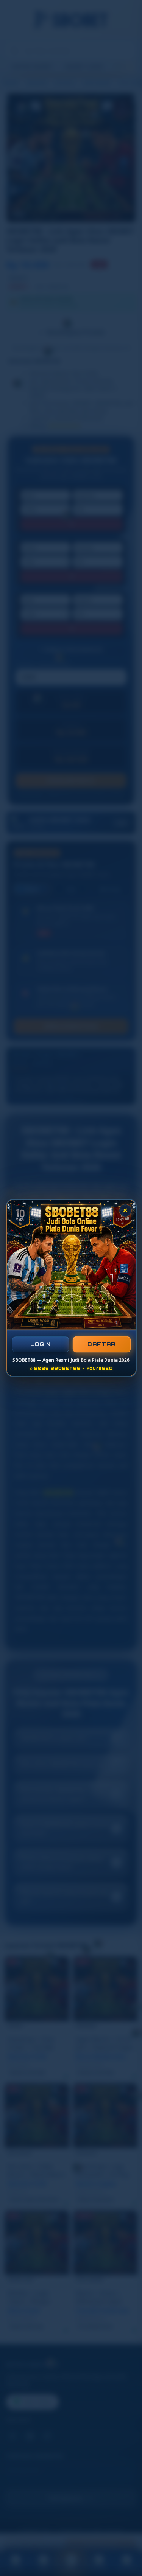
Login (41, 1344)
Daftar (101, 1344)
